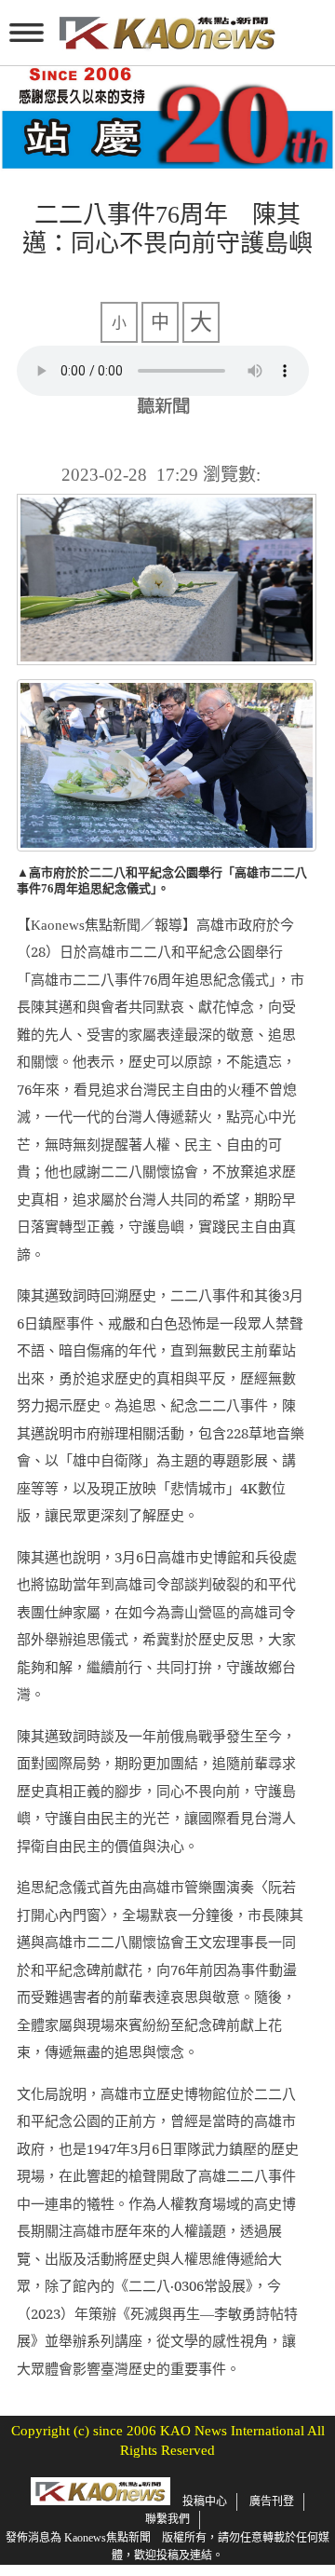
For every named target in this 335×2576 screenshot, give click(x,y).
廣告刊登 (272, 2501)
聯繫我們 (167, 2519)
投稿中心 (205, 2501)
